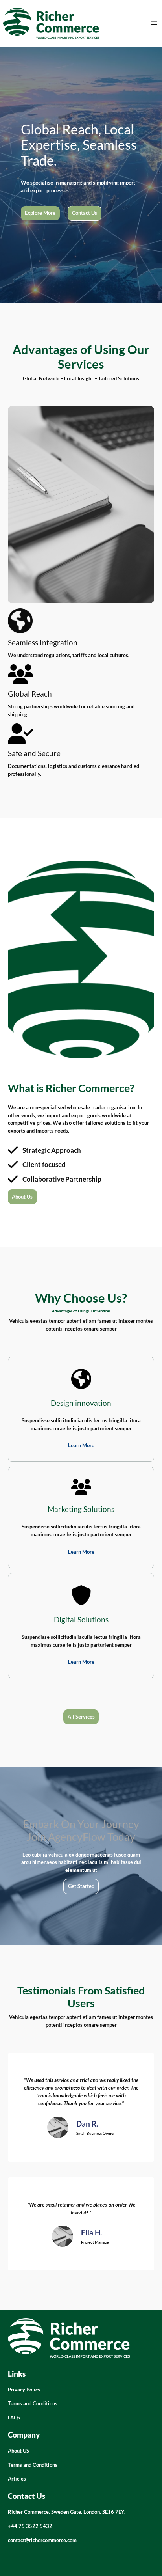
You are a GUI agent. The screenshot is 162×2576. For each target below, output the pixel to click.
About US (18, 2451)
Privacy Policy (24, 2390)
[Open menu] (154, 23)
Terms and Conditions (33, 2403)
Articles (17, 2479)
